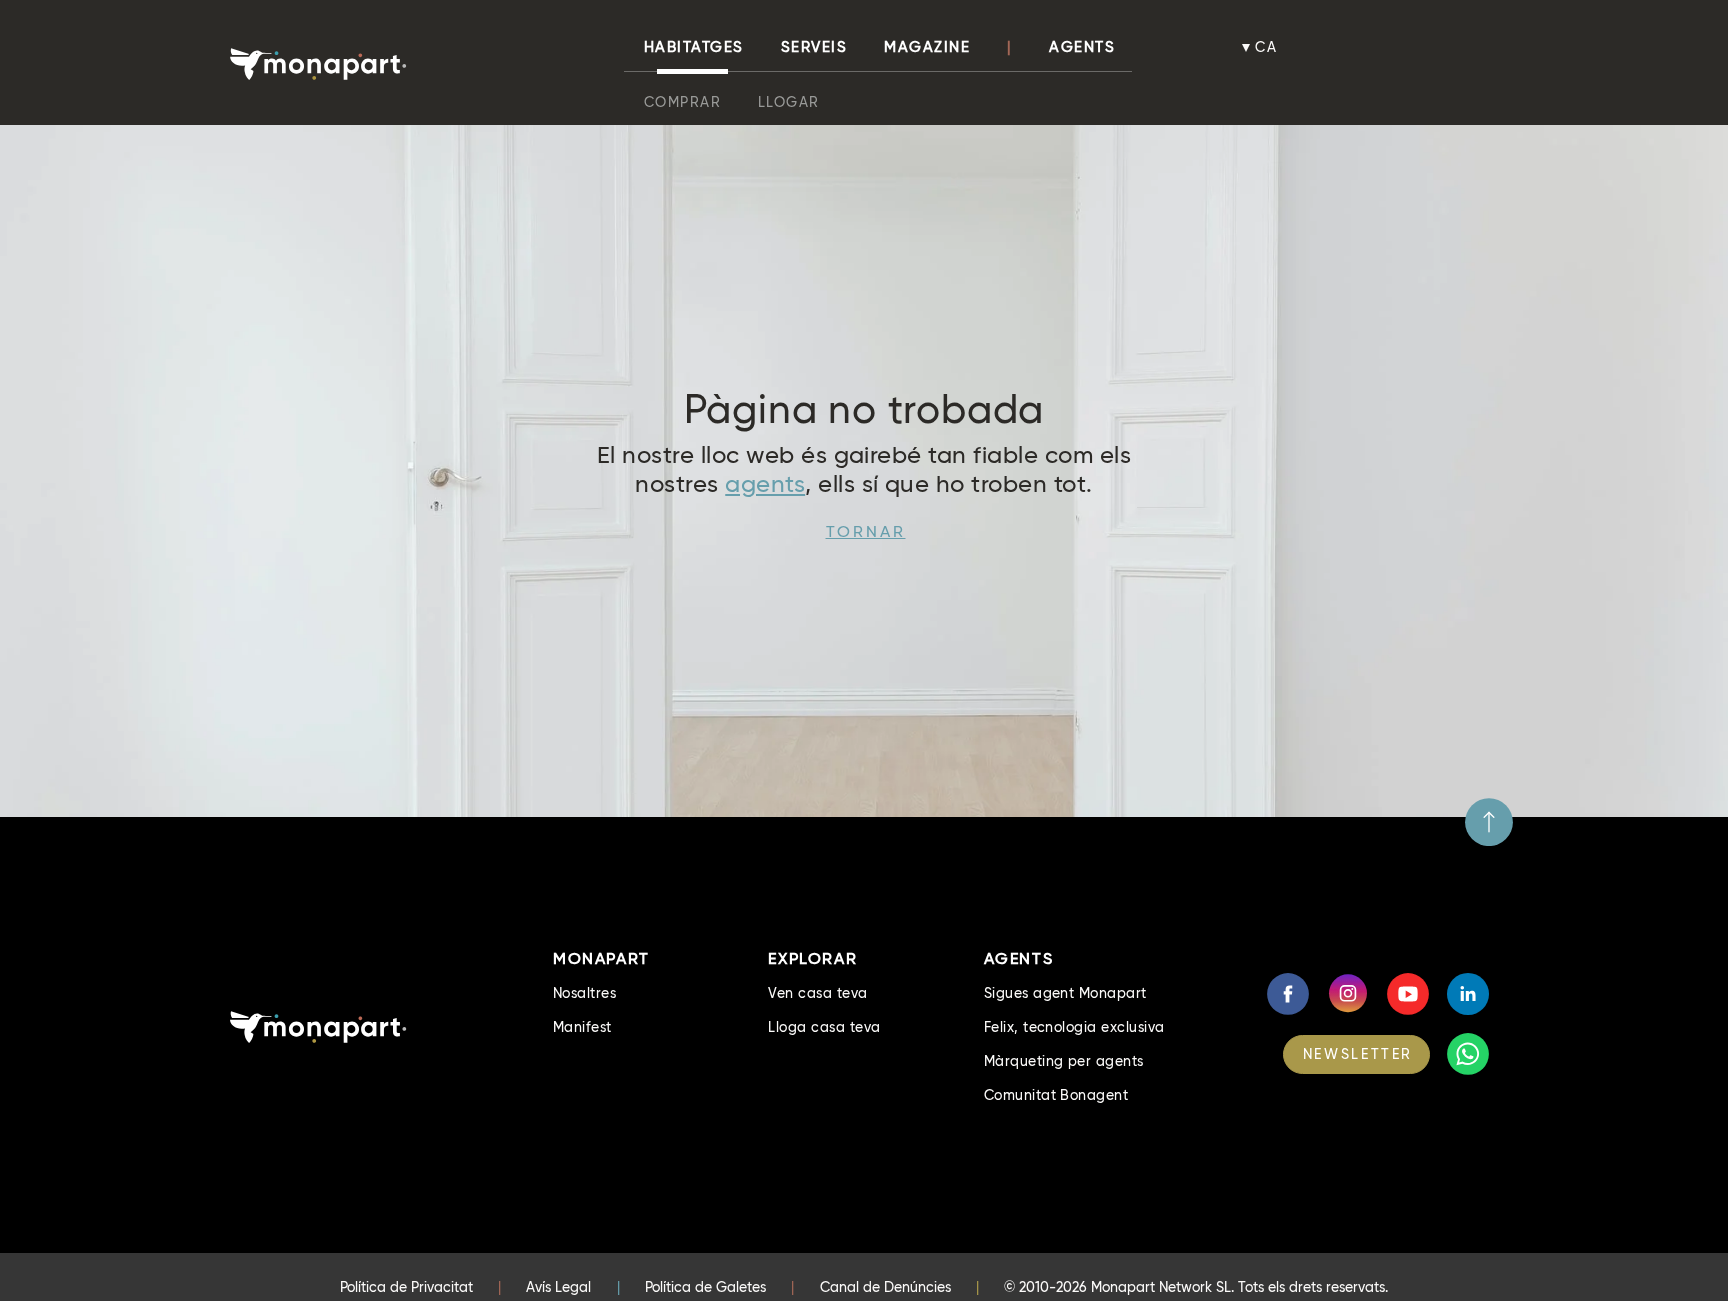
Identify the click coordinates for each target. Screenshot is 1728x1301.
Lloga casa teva (824, 1027)
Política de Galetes (705, 1287)
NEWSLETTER (1358, 1054)
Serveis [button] (814, 47)
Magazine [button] (927, 47)
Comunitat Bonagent (1056, 1095)
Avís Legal (558, 1287)
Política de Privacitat (406, 1287)
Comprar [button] (683, 102)
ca (1267, 47)
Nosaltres (584, 993)
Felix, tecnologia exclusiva (1074, 1027)
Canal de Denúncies (885, 1287)
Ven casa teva (817, 993)
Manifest (582, 1027)
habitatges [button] (694, 47)
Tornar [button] (866, 531)
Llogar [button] (789, 102)
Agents (1082, 47)
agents (765, 483)
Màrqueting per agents (1064, 1061)
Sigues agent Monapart (1065, 993)
